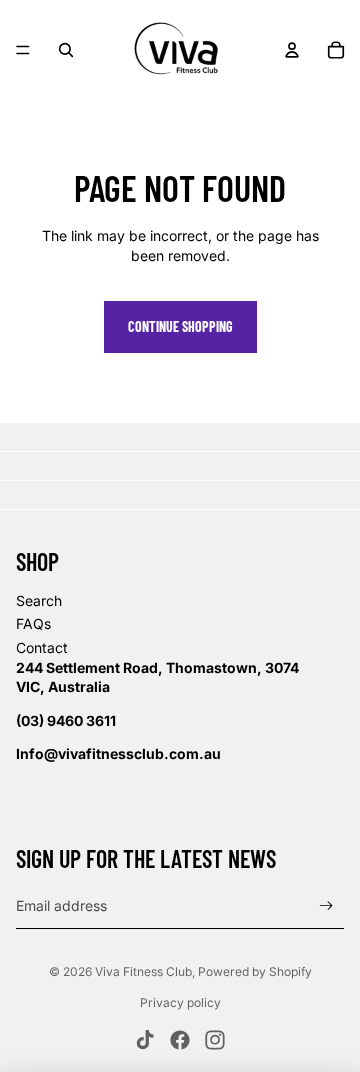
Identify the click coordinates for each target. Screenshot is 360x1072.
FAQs (33, 623)
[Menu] (23, 50)
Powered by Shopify (255, 971)
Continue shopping (180, 326)
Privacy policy (180, 1002)
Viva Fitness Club (143, 971)
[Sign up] (326, 906)
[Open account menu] (292, 50)
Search (39, 600)
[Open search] (66, 50)
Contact (42, 647)
